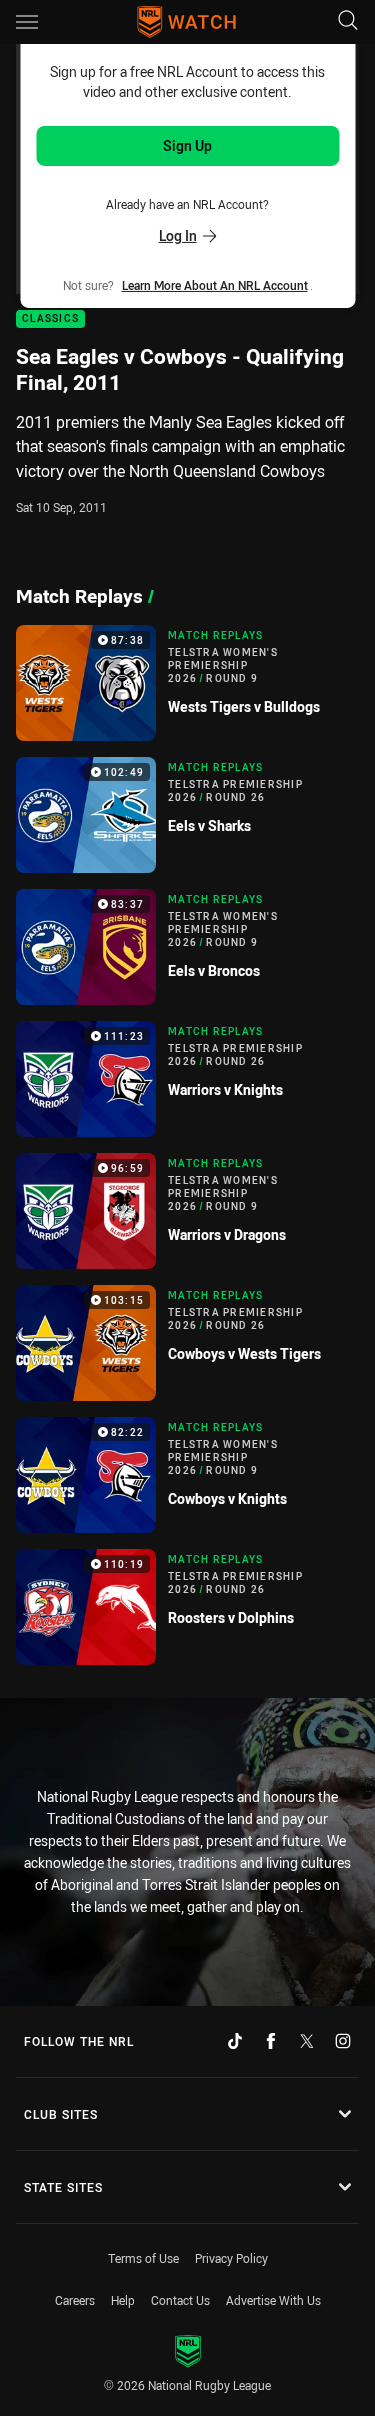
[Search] (348, 21)
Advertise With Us (273, 2300)
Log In (178, 235)
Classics (50, 319)
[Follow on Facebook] (271, 2041)
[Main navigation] (27, 22)
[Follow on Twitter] (307, 2041)
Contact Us (180, 2300)
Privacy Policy (231, 2258)
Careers (75, 2300)
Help (123, 2300)
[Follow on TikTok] (235, 2041)
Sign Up (187, 145)
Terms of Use (143, 2258)
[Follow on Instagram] (343, 2041)
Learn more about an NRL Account (215, 285)
